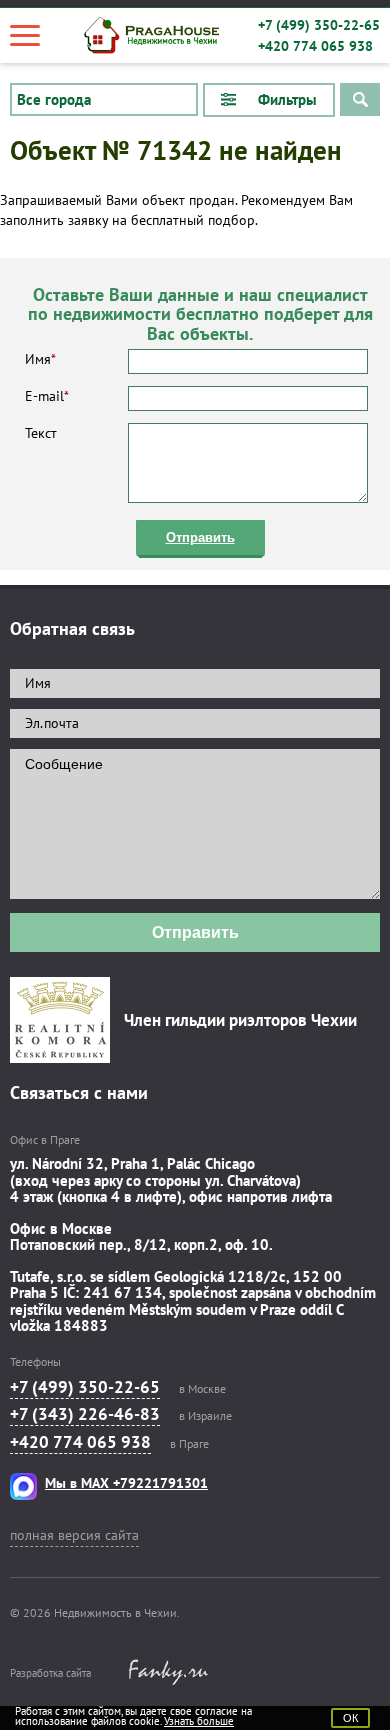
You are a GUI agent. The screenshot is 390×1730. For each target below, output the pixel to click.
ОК (350, 1718)
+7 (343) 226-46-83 (85, 1414)
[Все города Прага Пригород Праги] (104, 100)
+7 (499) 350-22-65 (319, 25)
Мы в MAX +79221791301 (126, 1483)
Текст (41, 433)
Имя (40, 359)
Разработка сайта (50, 1673)
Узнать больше (199, 1721)
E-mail (47, 396)
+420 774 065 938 (315, 46)
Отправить (200, 537)
